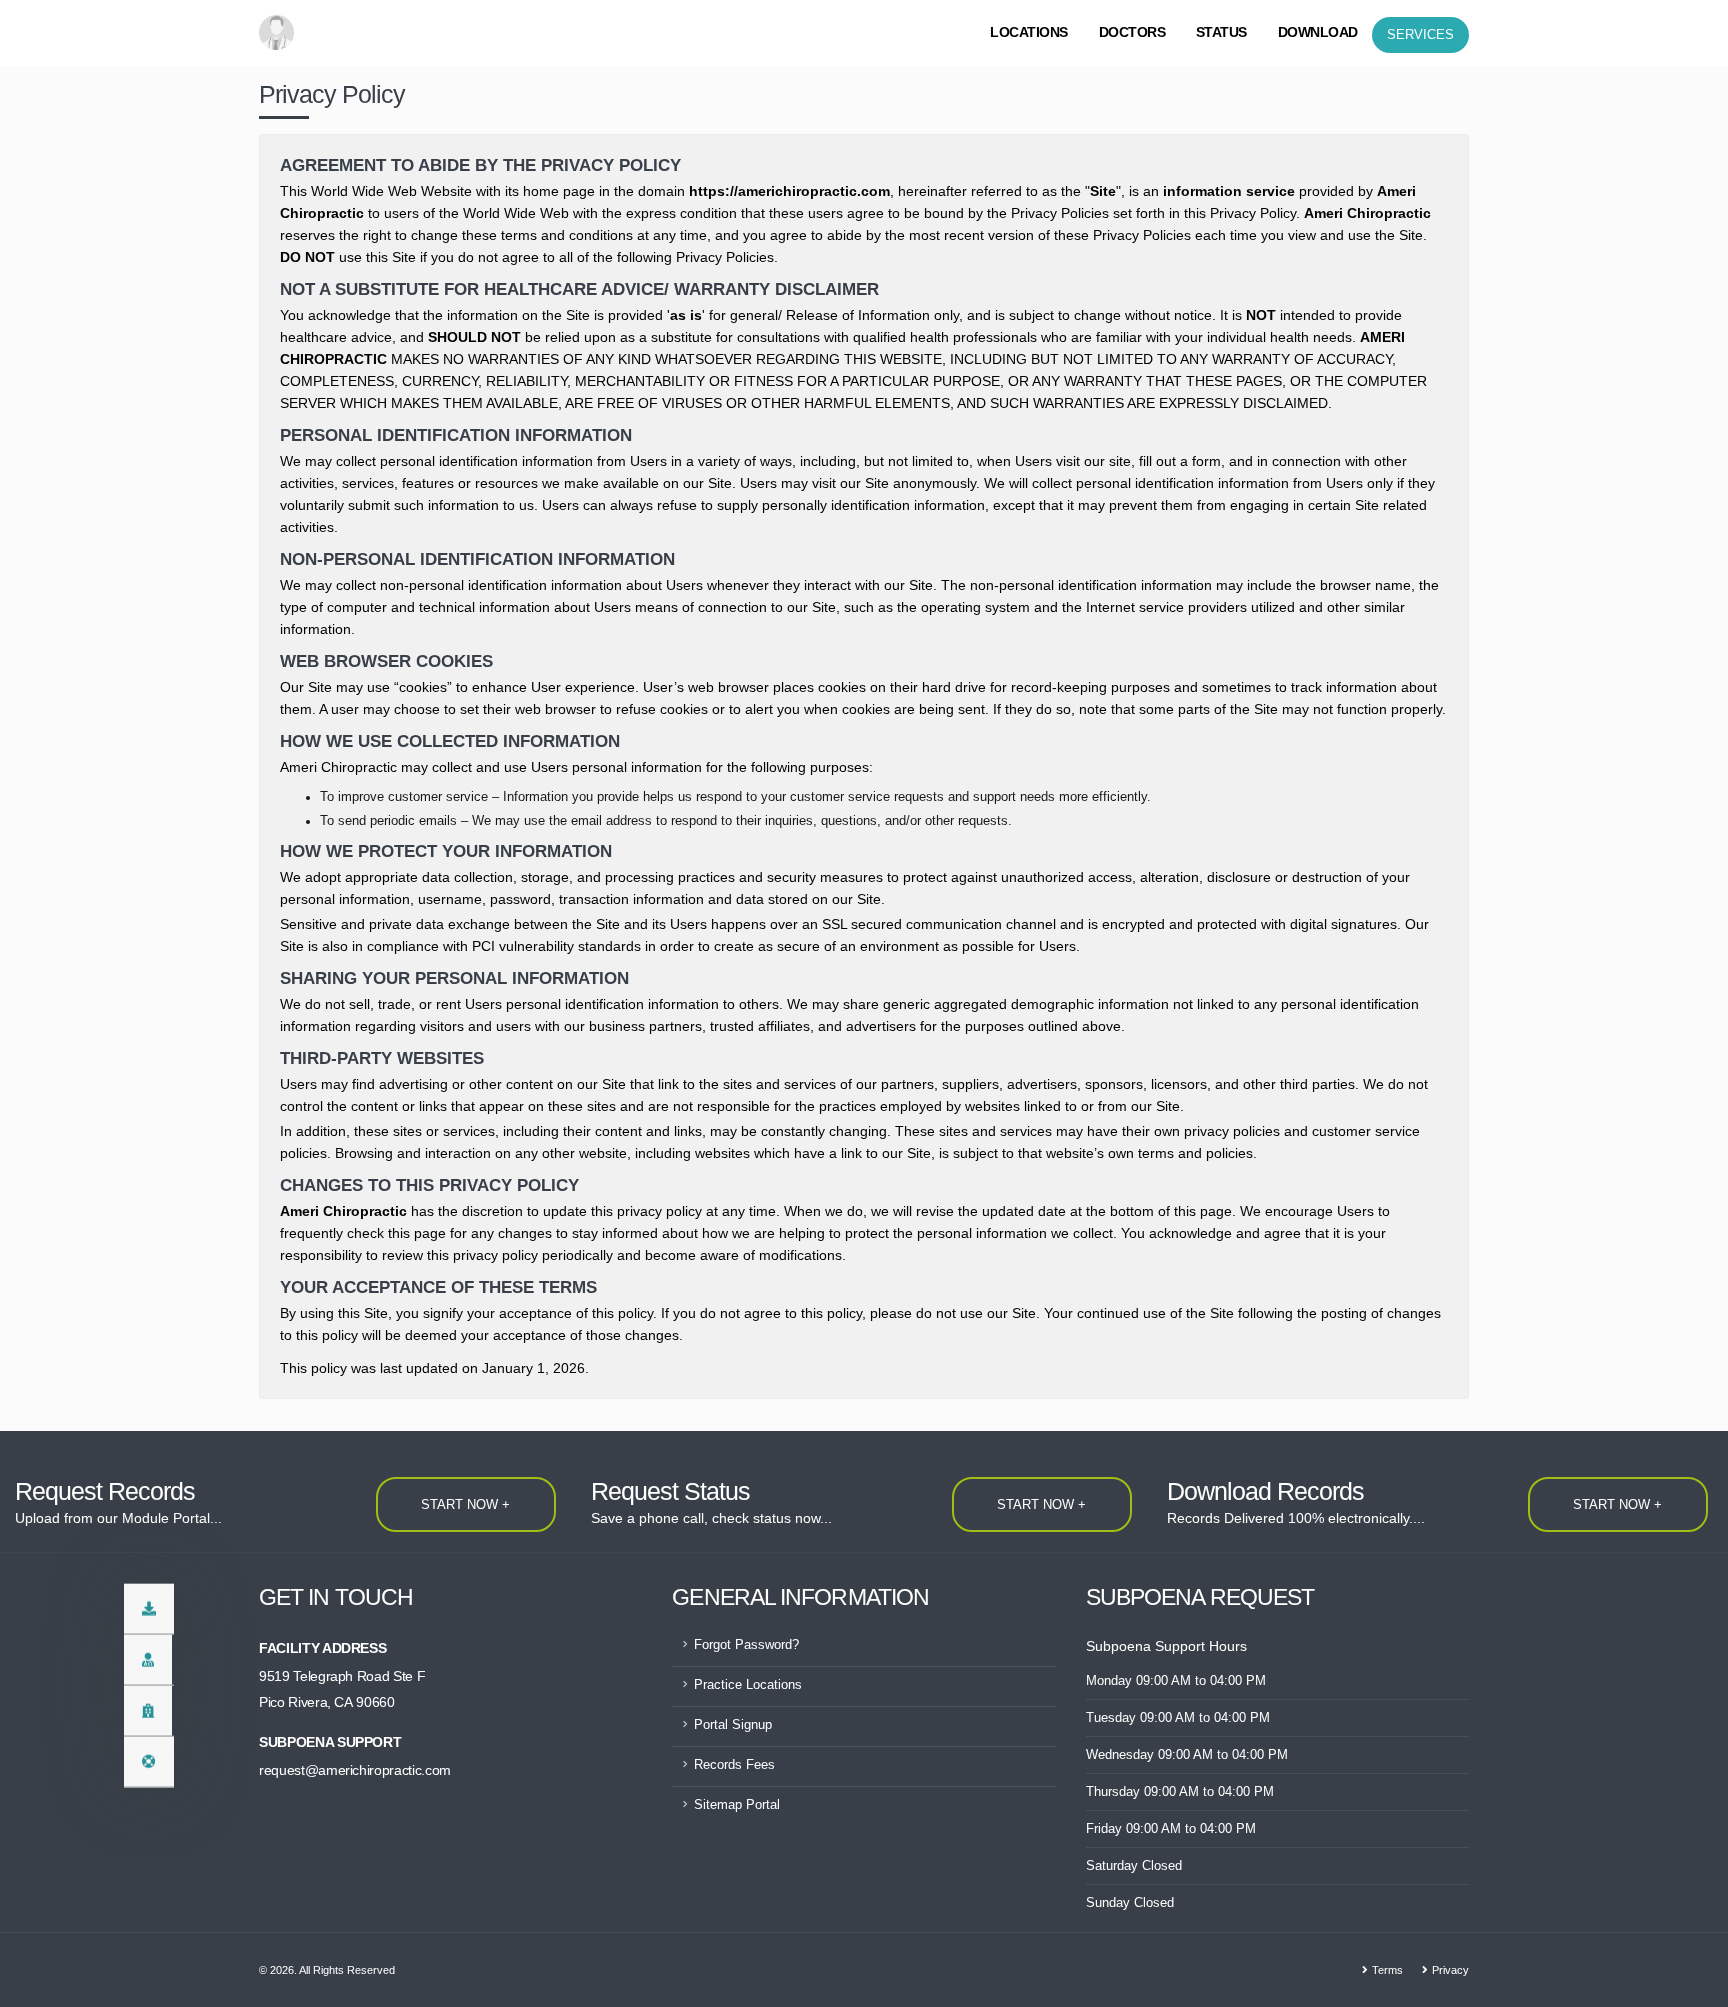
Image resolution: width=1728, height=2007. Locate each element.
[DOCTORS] (148, 1660)
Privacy (1450, 1970)
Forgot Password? (746, 1645)
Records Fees (734, 1765)
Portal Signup (733, 1725)
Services (1420, 34)
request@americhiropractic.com (355, 1770)
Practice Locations (748, 1685)
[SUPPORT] (149, 1762)
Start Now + (465, 1504)
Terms (1387, 1970)
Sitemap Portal (737, 1805)
